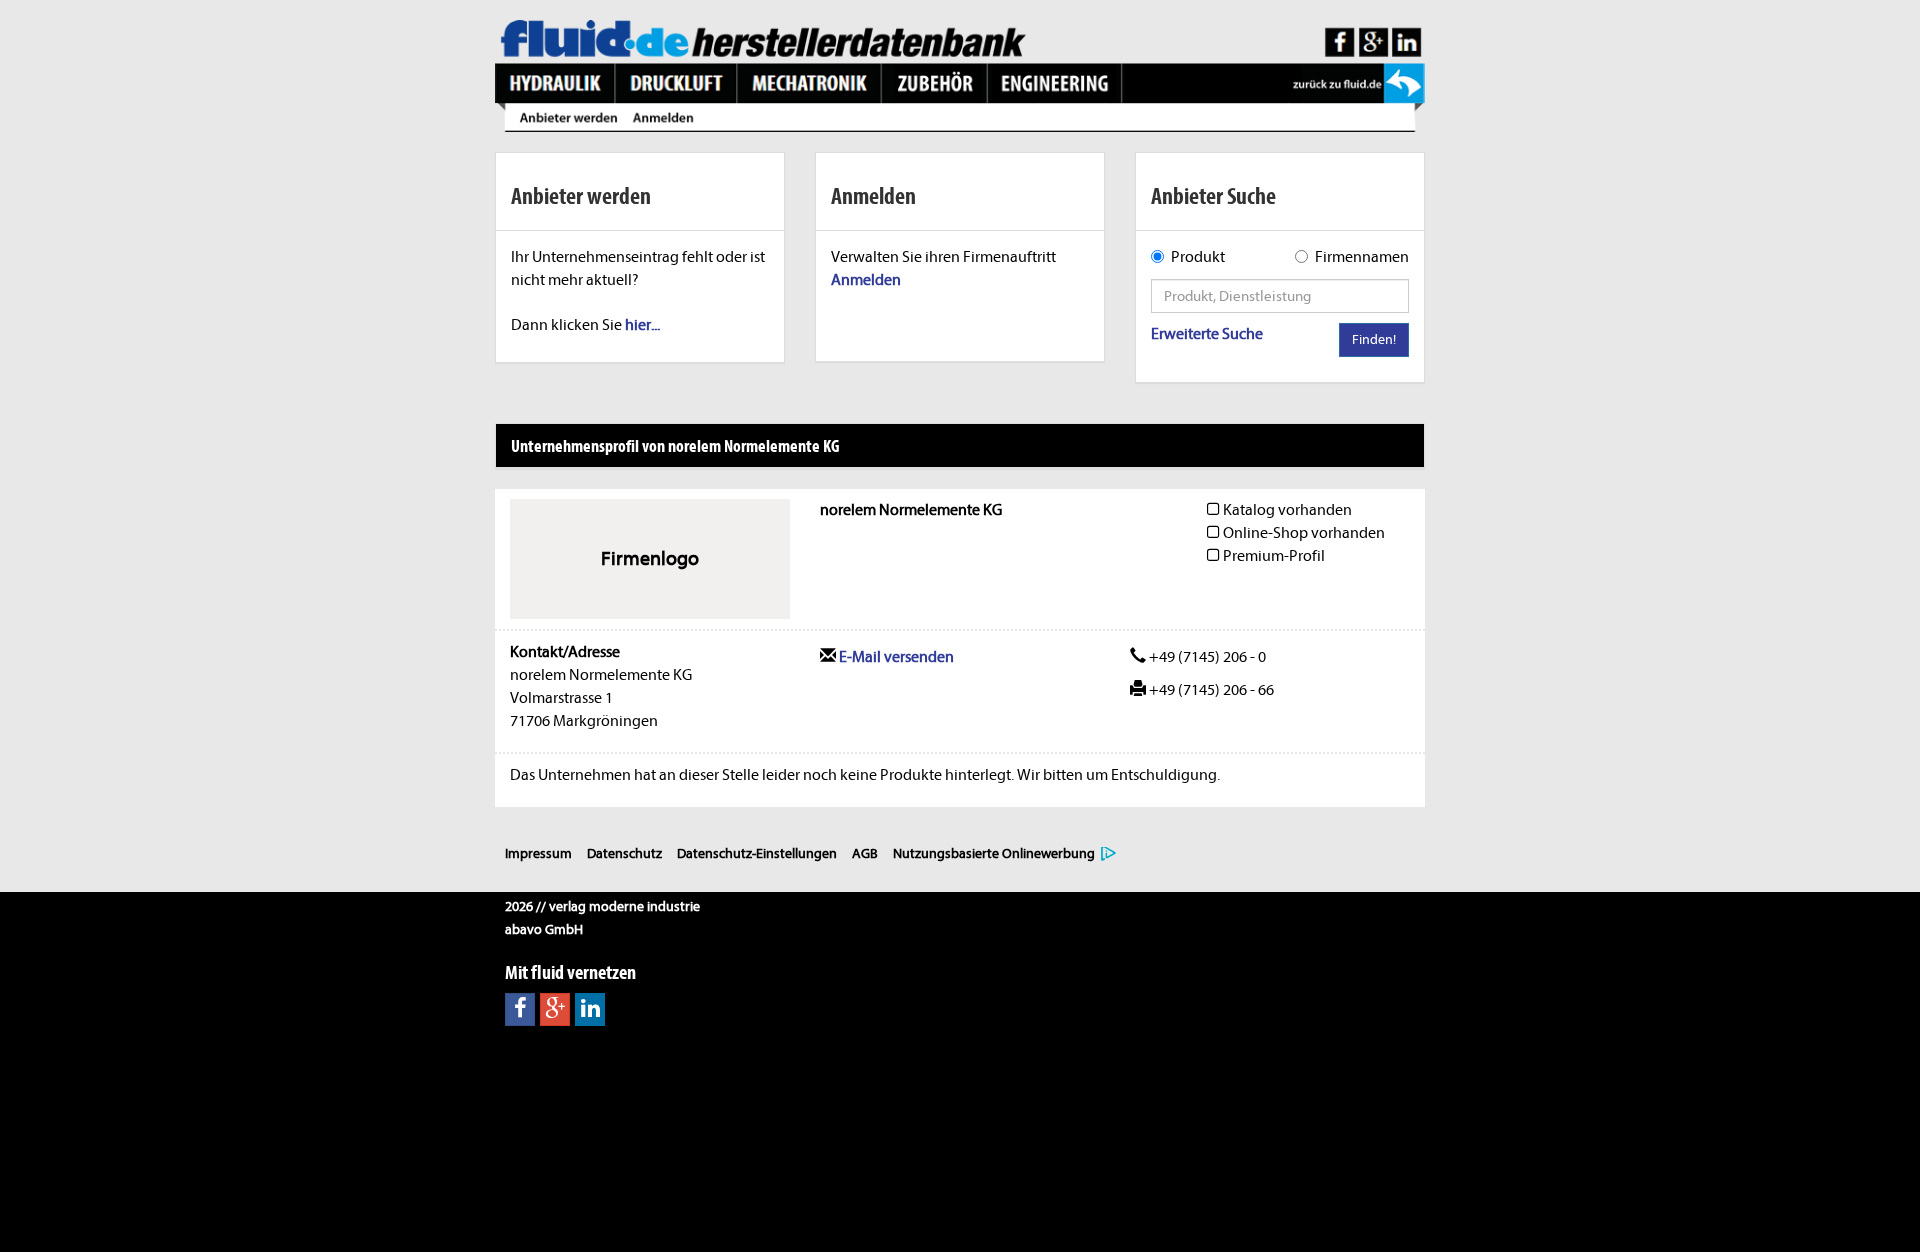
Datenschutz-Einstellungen (757, 853)
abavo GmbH (544, 929)
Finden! (1374, 339)
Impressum (538, 853)
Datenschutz (624, 853)
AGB (865, 853)
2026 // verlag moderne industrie (602, 906)
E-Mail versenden (895, 657)
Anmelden (866, 280)
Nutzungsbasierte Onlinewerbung (994, 853)
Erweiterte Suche (1207, 334)
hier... (642, 325)
